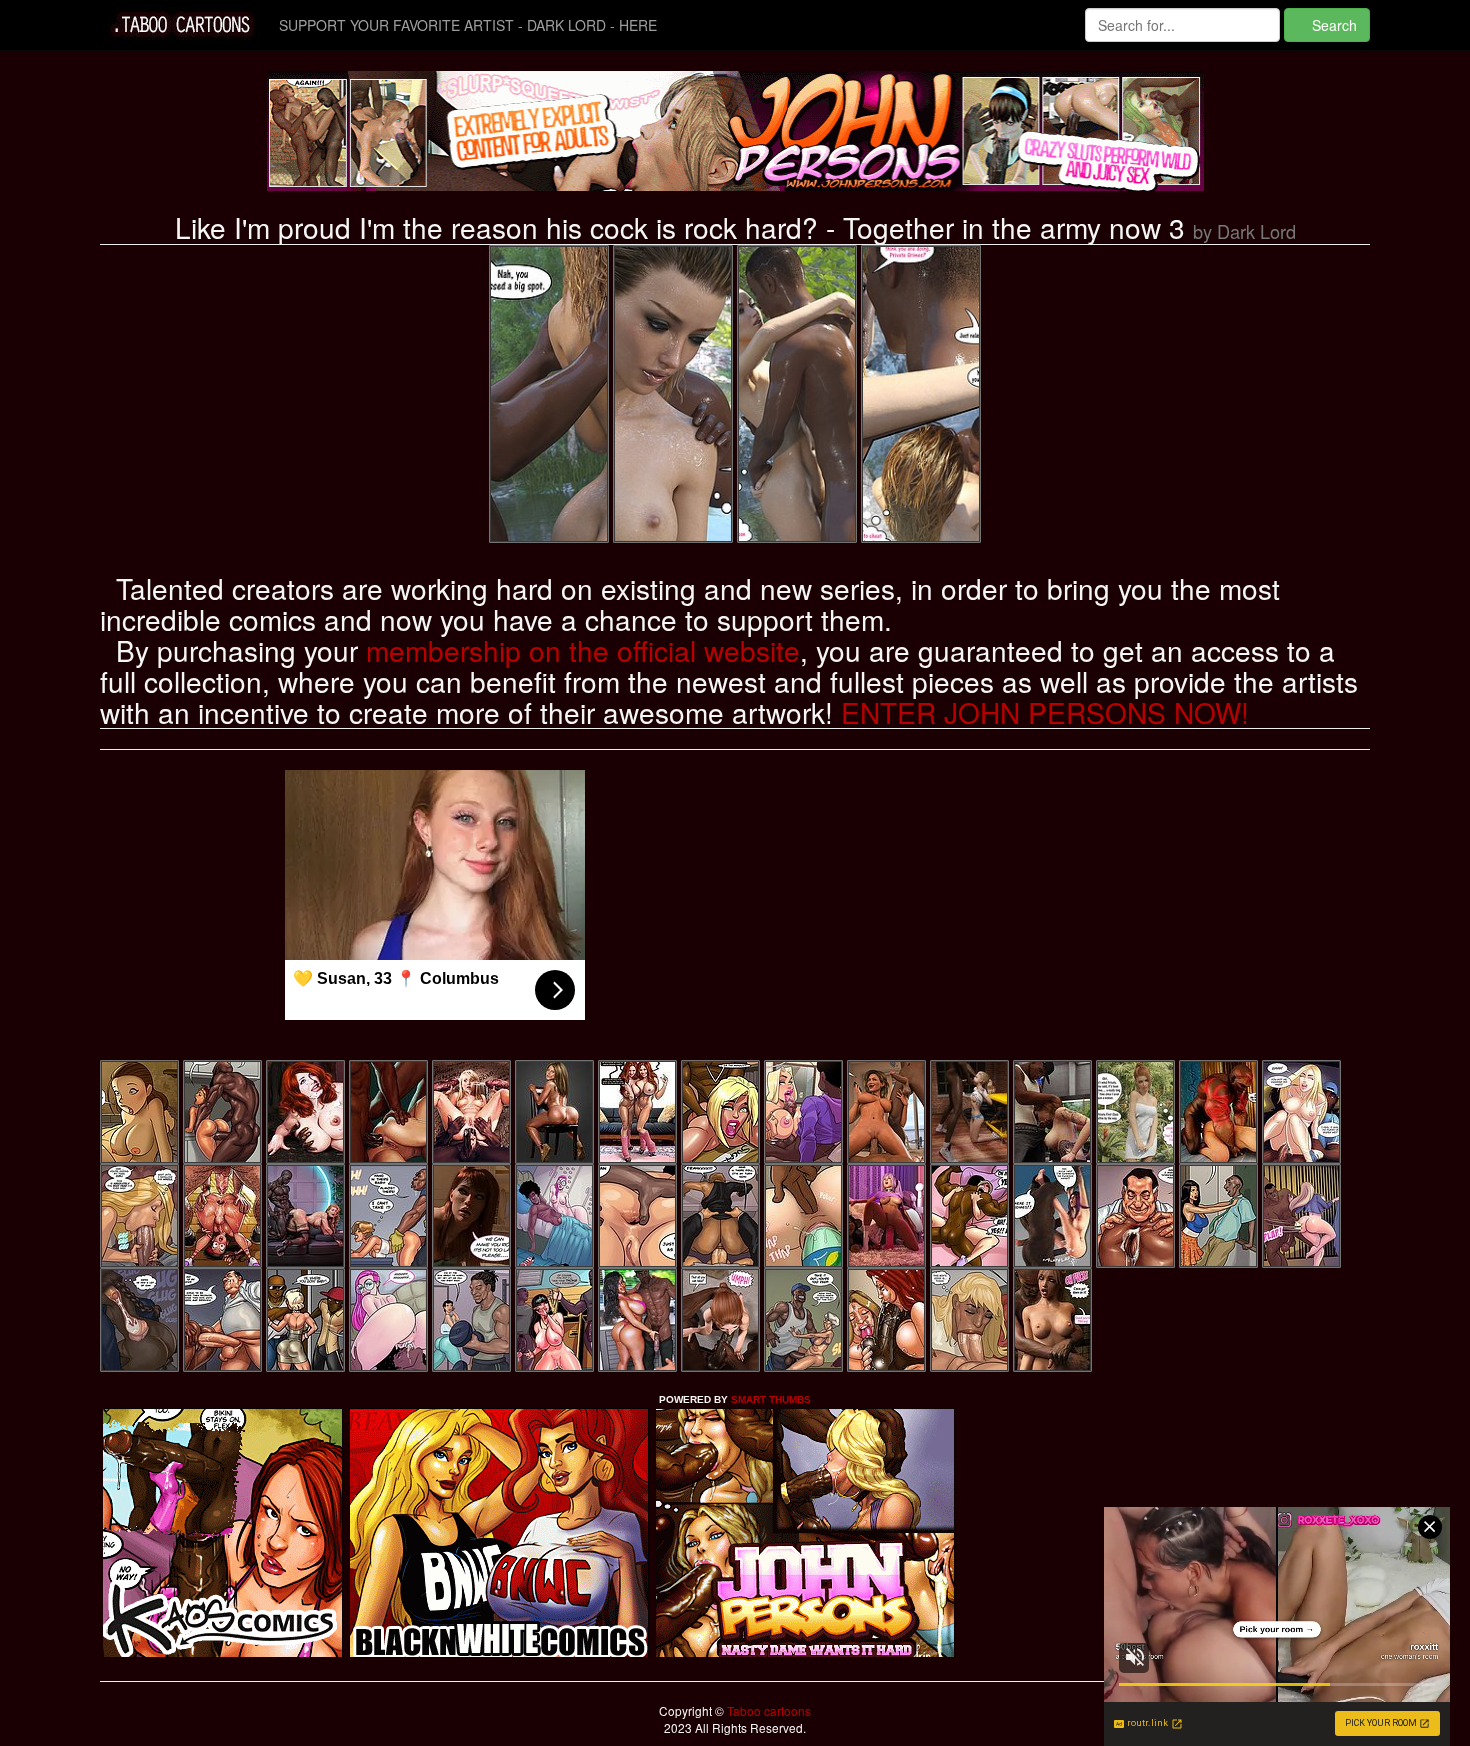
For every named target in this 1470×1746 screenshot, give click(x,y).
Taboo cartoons (767, 1710)
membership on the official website (583, 650)
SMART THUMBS (771, 1399)
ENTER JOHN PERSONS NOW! (1045, 712)
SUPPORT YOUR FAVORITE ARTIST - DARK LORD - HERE (468, 25)
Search (1332, 25)
